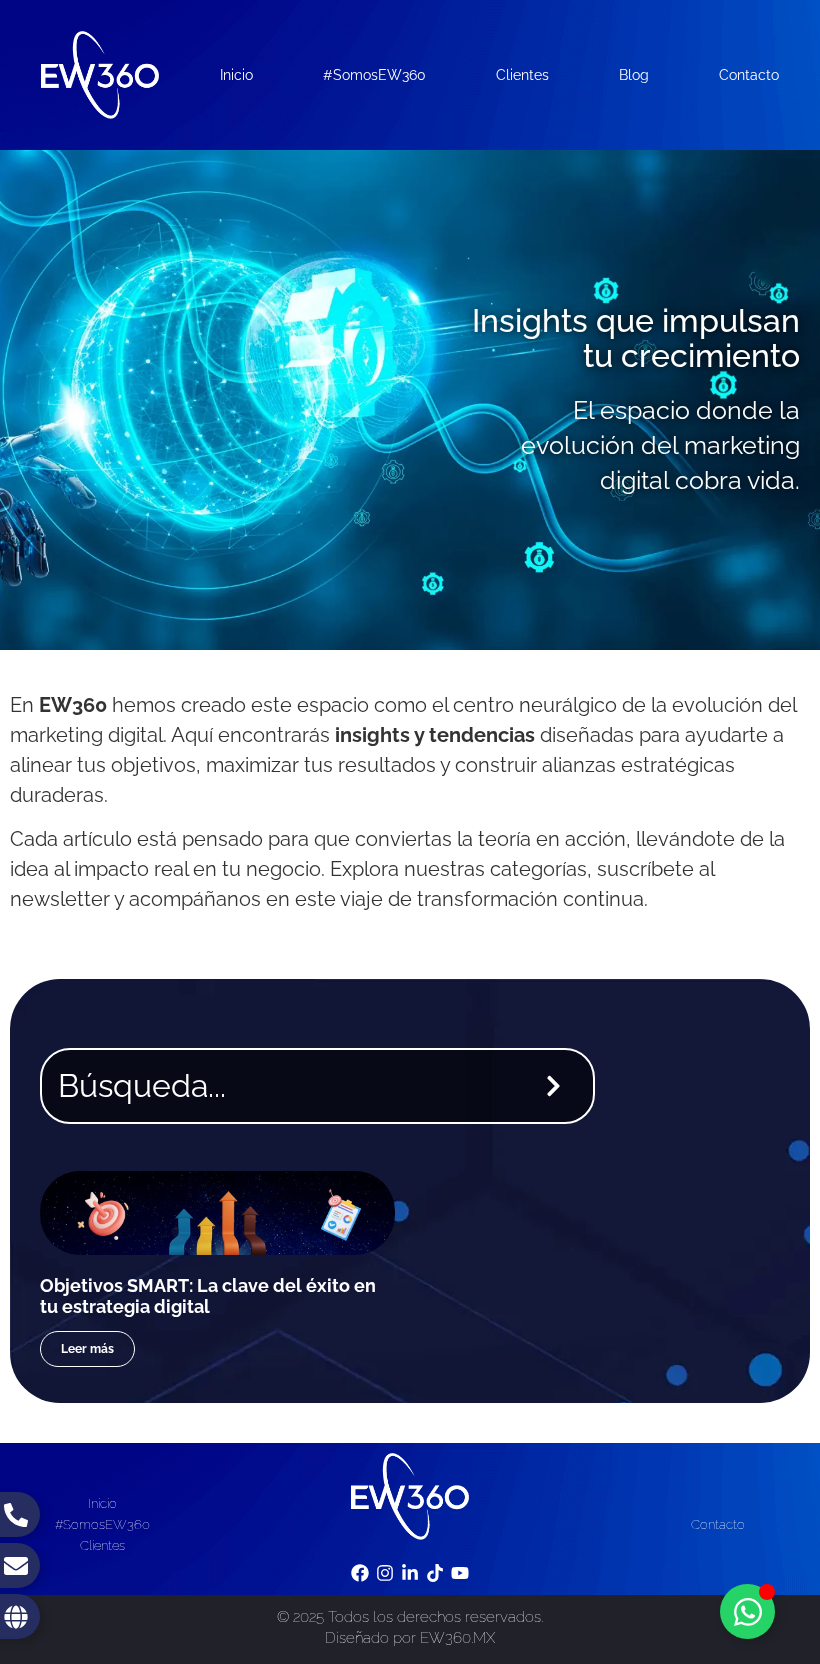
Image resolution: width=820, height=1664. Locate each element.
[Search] (557, 1086)
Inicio (236, 75)
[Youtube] (460, 1572)
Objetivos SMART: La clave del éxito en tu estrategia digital (208, 1296)
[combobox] (278, 1086)
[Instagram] (384, 1572)
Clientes (522, 75)
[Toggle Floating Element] (747, 1611)
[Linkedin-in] (409, 1572)
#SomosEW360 (374, 75)
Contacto (749, 75)
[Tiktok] (435, 1572)
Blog (634, 75)
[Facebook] (359, 1572)
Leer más (87, 1349)
